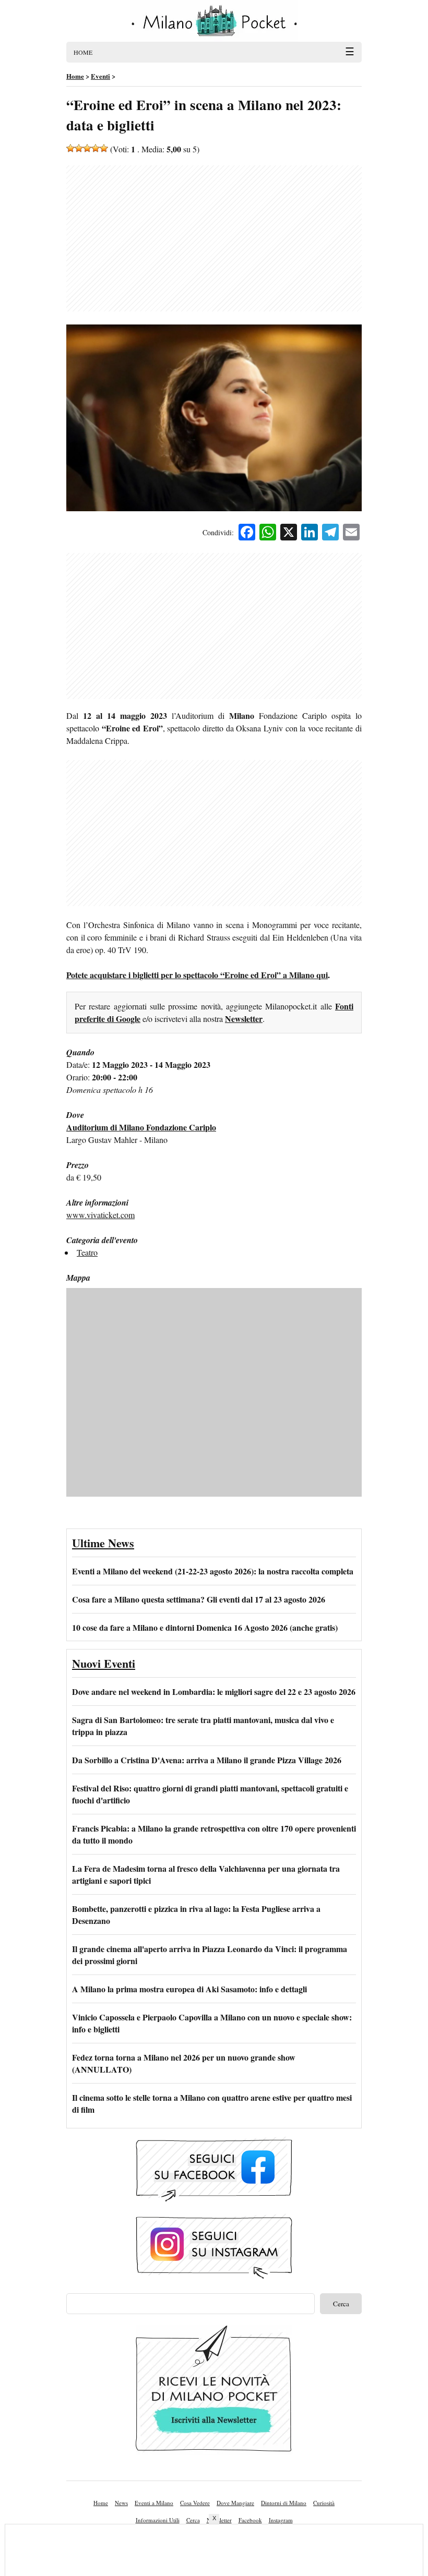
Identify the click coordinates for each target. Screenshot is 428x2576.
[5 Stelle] (104, 148)
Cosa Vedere (195, 2503)
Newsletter (244, 1019)
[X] (289, 533)
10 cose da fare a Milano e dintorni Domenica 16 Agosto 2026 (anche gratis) (205, 1627)
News (121, 2503)
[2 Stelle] (79, 148)
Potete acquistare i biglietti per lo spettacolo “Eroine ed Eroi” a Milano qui (197, 975)
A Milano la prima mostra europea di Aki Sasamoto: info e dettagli (189, 1989)
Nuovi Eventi (104, 1663)
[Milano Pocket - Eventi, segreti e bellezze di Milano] (214, 21)
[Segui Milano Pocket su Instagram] (214, 2248)
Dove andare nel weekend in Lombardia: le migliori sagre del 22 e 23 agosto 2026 (214, 1692)
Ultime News (103, 1543)
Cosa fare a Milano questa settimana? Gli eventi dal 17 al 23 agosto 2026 (199, 1599)
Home (101, 2503)
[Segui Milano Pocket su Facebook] (214, 2171)
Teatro (87, 1252)
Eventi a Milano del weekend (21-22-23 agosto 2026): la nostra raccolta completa (213, 1571)
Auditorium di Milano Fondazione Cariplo (141, 1127)
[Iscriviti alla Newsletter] (214, 2391)
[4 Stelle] (96, 148)
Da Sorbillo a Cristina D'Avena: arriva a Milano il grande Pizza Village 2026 (207, 1760)
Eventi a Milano (154, 2503)
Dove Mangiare (235, 2503)
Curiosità (324, 2503)
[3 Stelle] (87, 148)
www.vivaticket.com (100, 1215)
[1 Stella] (70, 148)
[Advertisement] (214, 238)
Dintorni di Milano (284, 2503)
